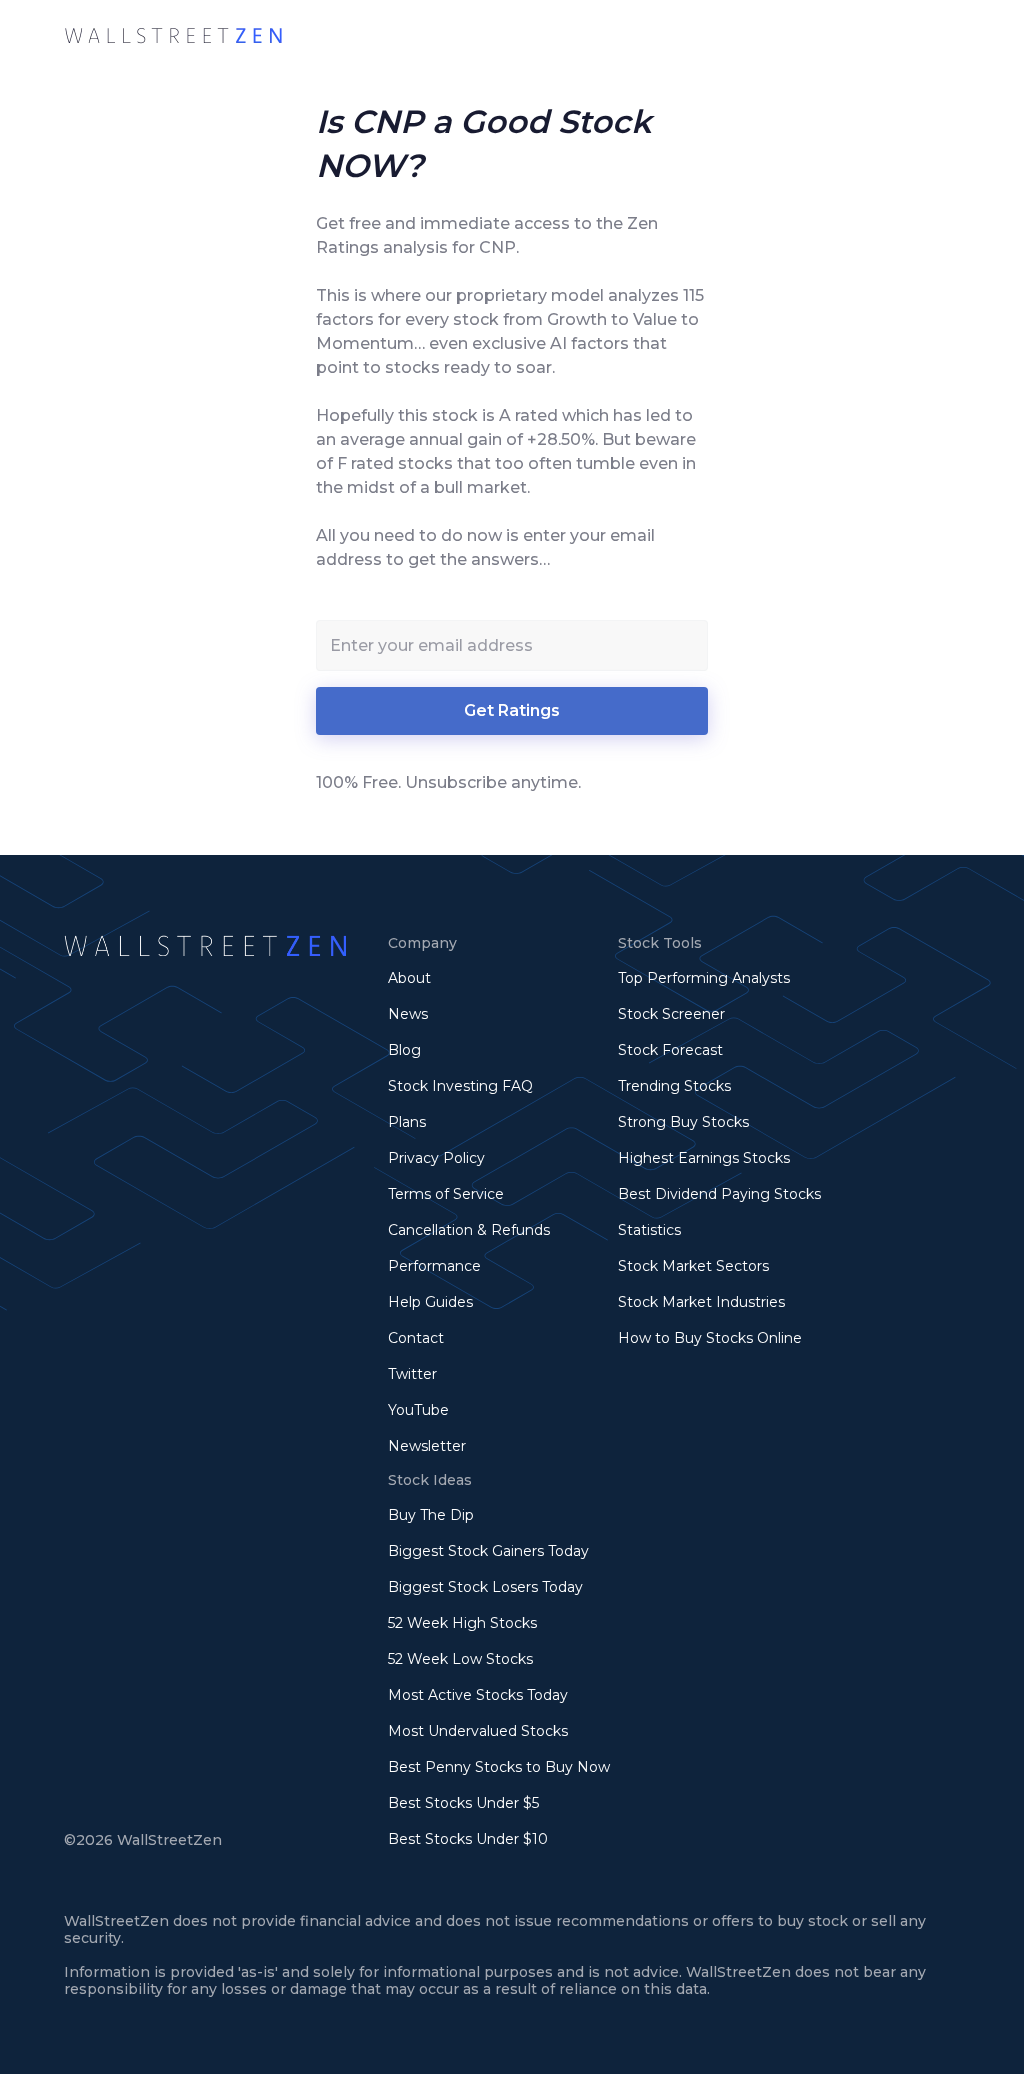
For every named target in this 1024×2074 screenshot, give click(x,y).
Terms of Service (446, 1194)
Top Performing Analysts (704, 978)
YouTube (418, 1410)
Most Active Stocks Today (478, 1695)
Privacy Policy (436, 1158)
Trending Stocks (674, 1086)
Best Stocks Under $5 (463, 1803)
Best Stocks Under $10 (468, 1839)
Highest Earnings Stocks (704, 1158)
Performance (434, 1266)
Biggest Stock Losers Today (485, 1587)
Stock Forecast (670, 1050)
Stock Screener (671, 1014)
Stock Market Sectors (693, 1266)
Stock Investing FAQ (460, 1086)
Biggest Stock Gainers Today (488, 1551)
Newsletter (427, 1446)
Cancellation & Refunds (469, 1230)
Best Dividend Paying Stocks (719, 1194)
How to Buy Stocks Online (710, 1338)
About (409, 978)
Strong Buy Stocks (683, 1122)
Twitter (412, 1374)
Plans (407, 1122)
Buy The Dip (431, 1515)
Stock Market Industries (701, 1302)
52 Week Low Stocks (460, 1659)
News (408, 1014)
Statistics (649, 1230)
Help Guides (430, 1302)
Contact (416, 1338)
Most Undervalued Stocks (478, 1731)
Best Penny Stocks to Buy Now (499, 1767)
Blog (404, 1050)
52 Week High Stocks (462, 1623)
